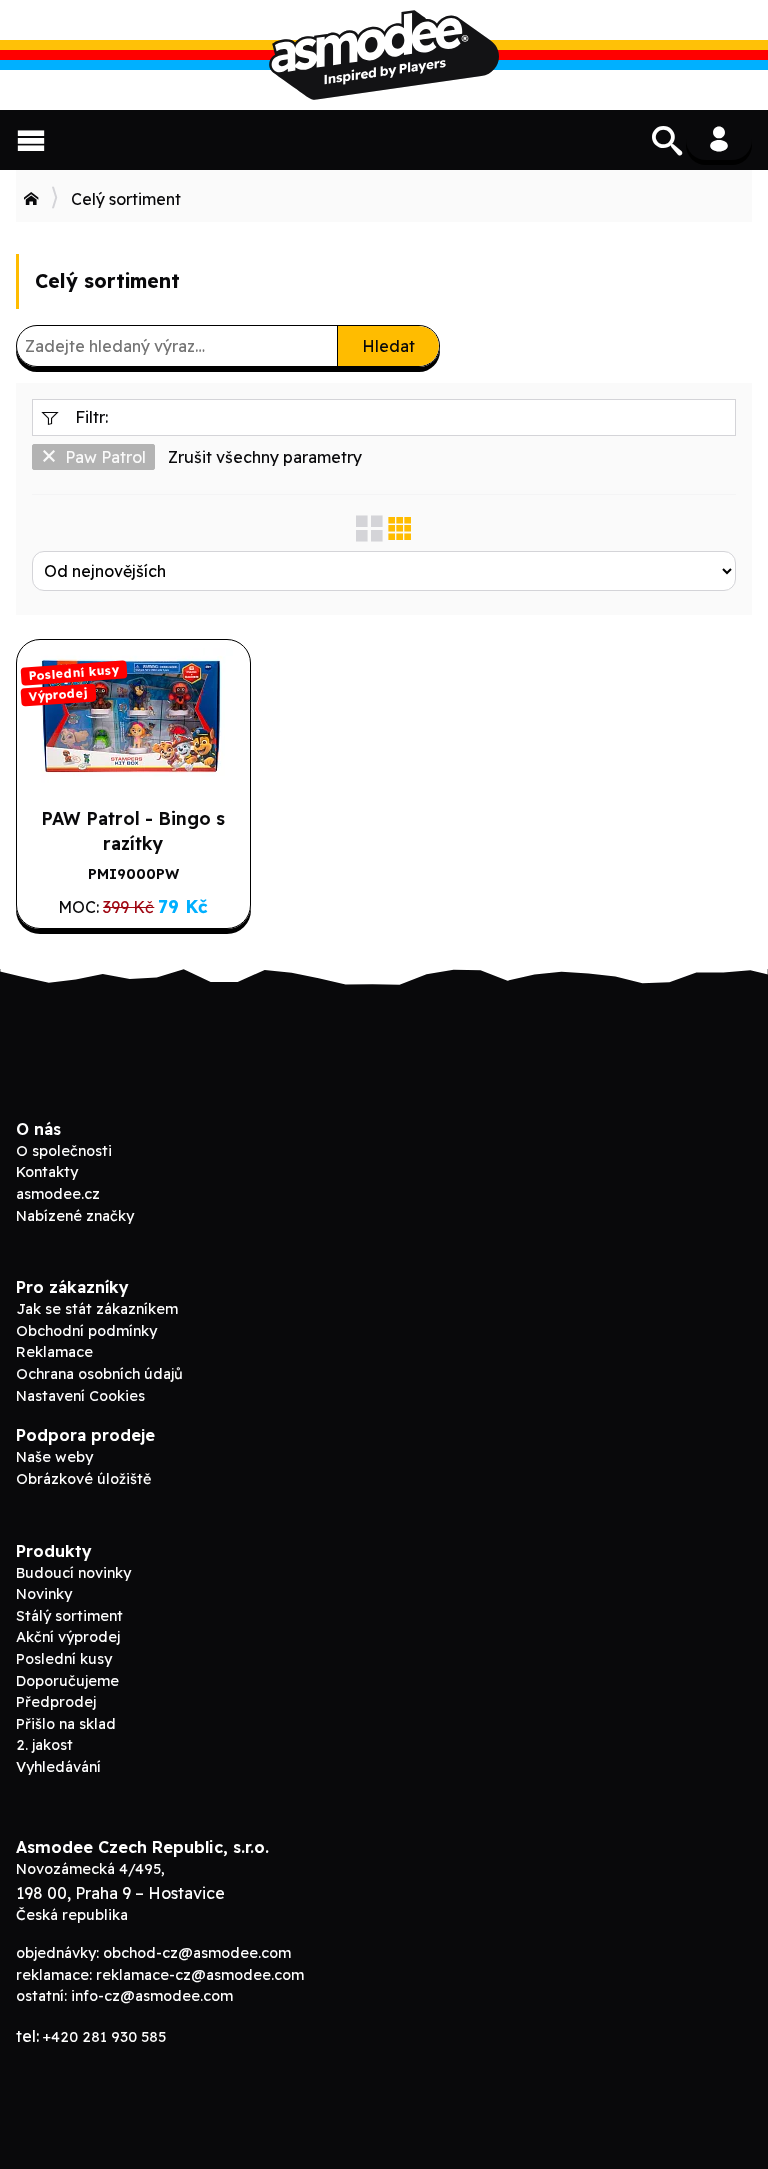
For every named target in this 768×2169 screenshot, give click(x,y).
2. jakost (44, 1745)
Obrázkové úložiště (83, 1479)
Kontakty (47, 1172)
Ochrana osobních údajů (99, 1374)
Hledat (388, 346)
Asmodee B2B (384, 55)
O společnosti (64, 1151)
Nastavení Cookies (80, 1396)
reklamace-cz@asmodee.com (200, 1975)
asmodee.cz (58, 1194)
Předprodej (56, 1702)
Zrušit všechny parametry (265, 457)
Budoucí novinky (73, 1573)
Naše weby (54, 1457)
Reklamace (54, 1352)
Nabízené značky (75, 1216)
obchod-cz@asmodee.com (197, 1953)
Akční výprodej (68, 1637)
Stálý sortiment (69, 1616)
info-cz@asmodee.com (152, 1996)
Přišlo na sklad (66, 1724)
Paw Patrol (105, 457)
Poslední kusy (64, 1659)
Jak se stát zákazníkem (97, 1309)
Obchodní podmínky (86, 1331)
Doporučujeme (67, 1681)
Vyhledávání (58, 1767)
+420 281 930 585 (104, 2037)
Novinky (44, 1594)
